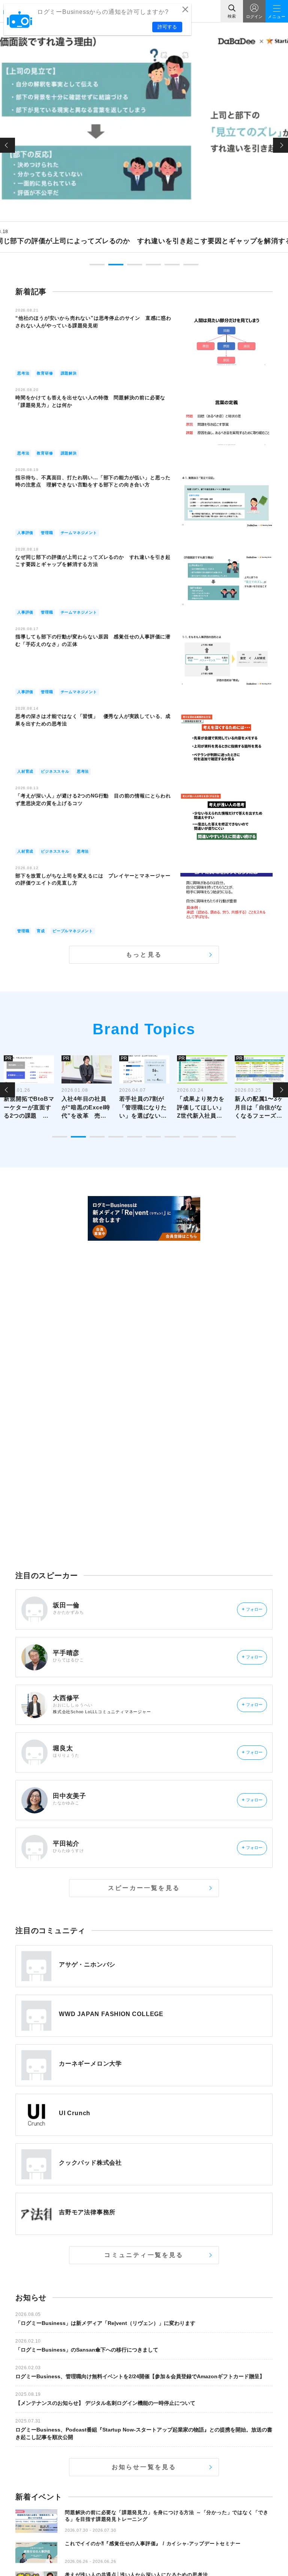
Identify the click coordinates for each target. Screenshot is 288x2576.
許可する (167, 27)
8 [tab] (191, 1137)
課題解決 (69, 373)
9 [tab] (210, 1137)
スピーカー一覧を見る (144, 1888)
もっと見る (144, 955)
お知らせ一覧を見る (144, 2467)
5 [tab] (172, 265)
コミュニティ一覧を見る (144, 2255)
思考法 (23, 373)
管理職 (47, 533)
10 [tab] (228, 1137)
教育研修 (45, 373)
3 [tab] (135, 265)
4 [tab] (153, 265)
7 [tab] (172, 1137)
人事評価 (25, 533)
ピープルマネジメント (73, 931)
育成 (41, 931)
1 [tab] (97, 265)
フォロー (252, 1609)
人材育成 (25, 771)
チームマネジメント (79, 533)
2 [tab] (116, 265)
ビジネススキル (55, 771)
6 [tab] (191, 265)
